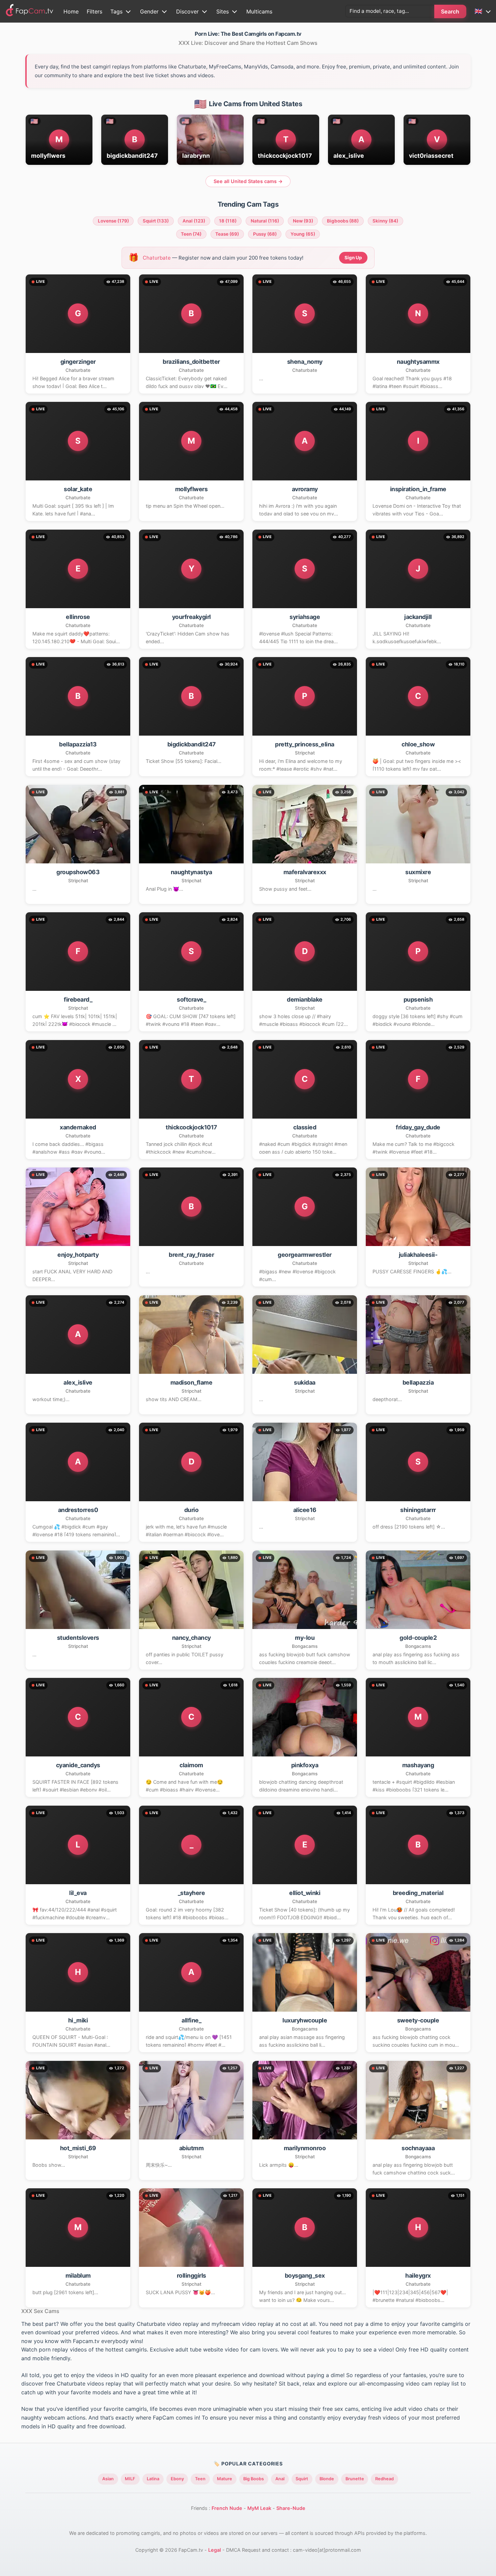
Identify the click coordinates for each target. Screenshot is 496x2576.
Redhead (384, 2479)
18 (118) (228, 221)
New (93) (303, 221)
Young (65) (303, 234)
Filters (94, 11)
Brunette (355, 2479)
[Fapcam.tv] (30, 11)
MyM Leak (259, 2508)
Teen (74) (191, 234)
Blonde (327, 2479)
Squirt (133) (156, 221)
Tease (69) (227, 234)
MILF (130, 2479)
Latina (153, 2479)
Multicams (259, 11)
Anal (280, 2479)
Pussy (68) (265, 234)
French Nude (227, 2508)
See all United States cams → (248, 181)
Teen (200, 2479)
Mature (225, 2479)
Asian (108, 2479)
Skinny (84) (385, 221)
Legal (215, 2550)
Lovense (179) (113, 221)
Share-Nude (291, 2508)
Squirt (302, 2479)
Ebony (177, 2479)
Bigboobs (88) (343, 221)
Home (71, 11)
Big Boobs (254, 2479)
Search (450, 11)
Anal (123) (194, 221)
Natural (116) (265, 221)
